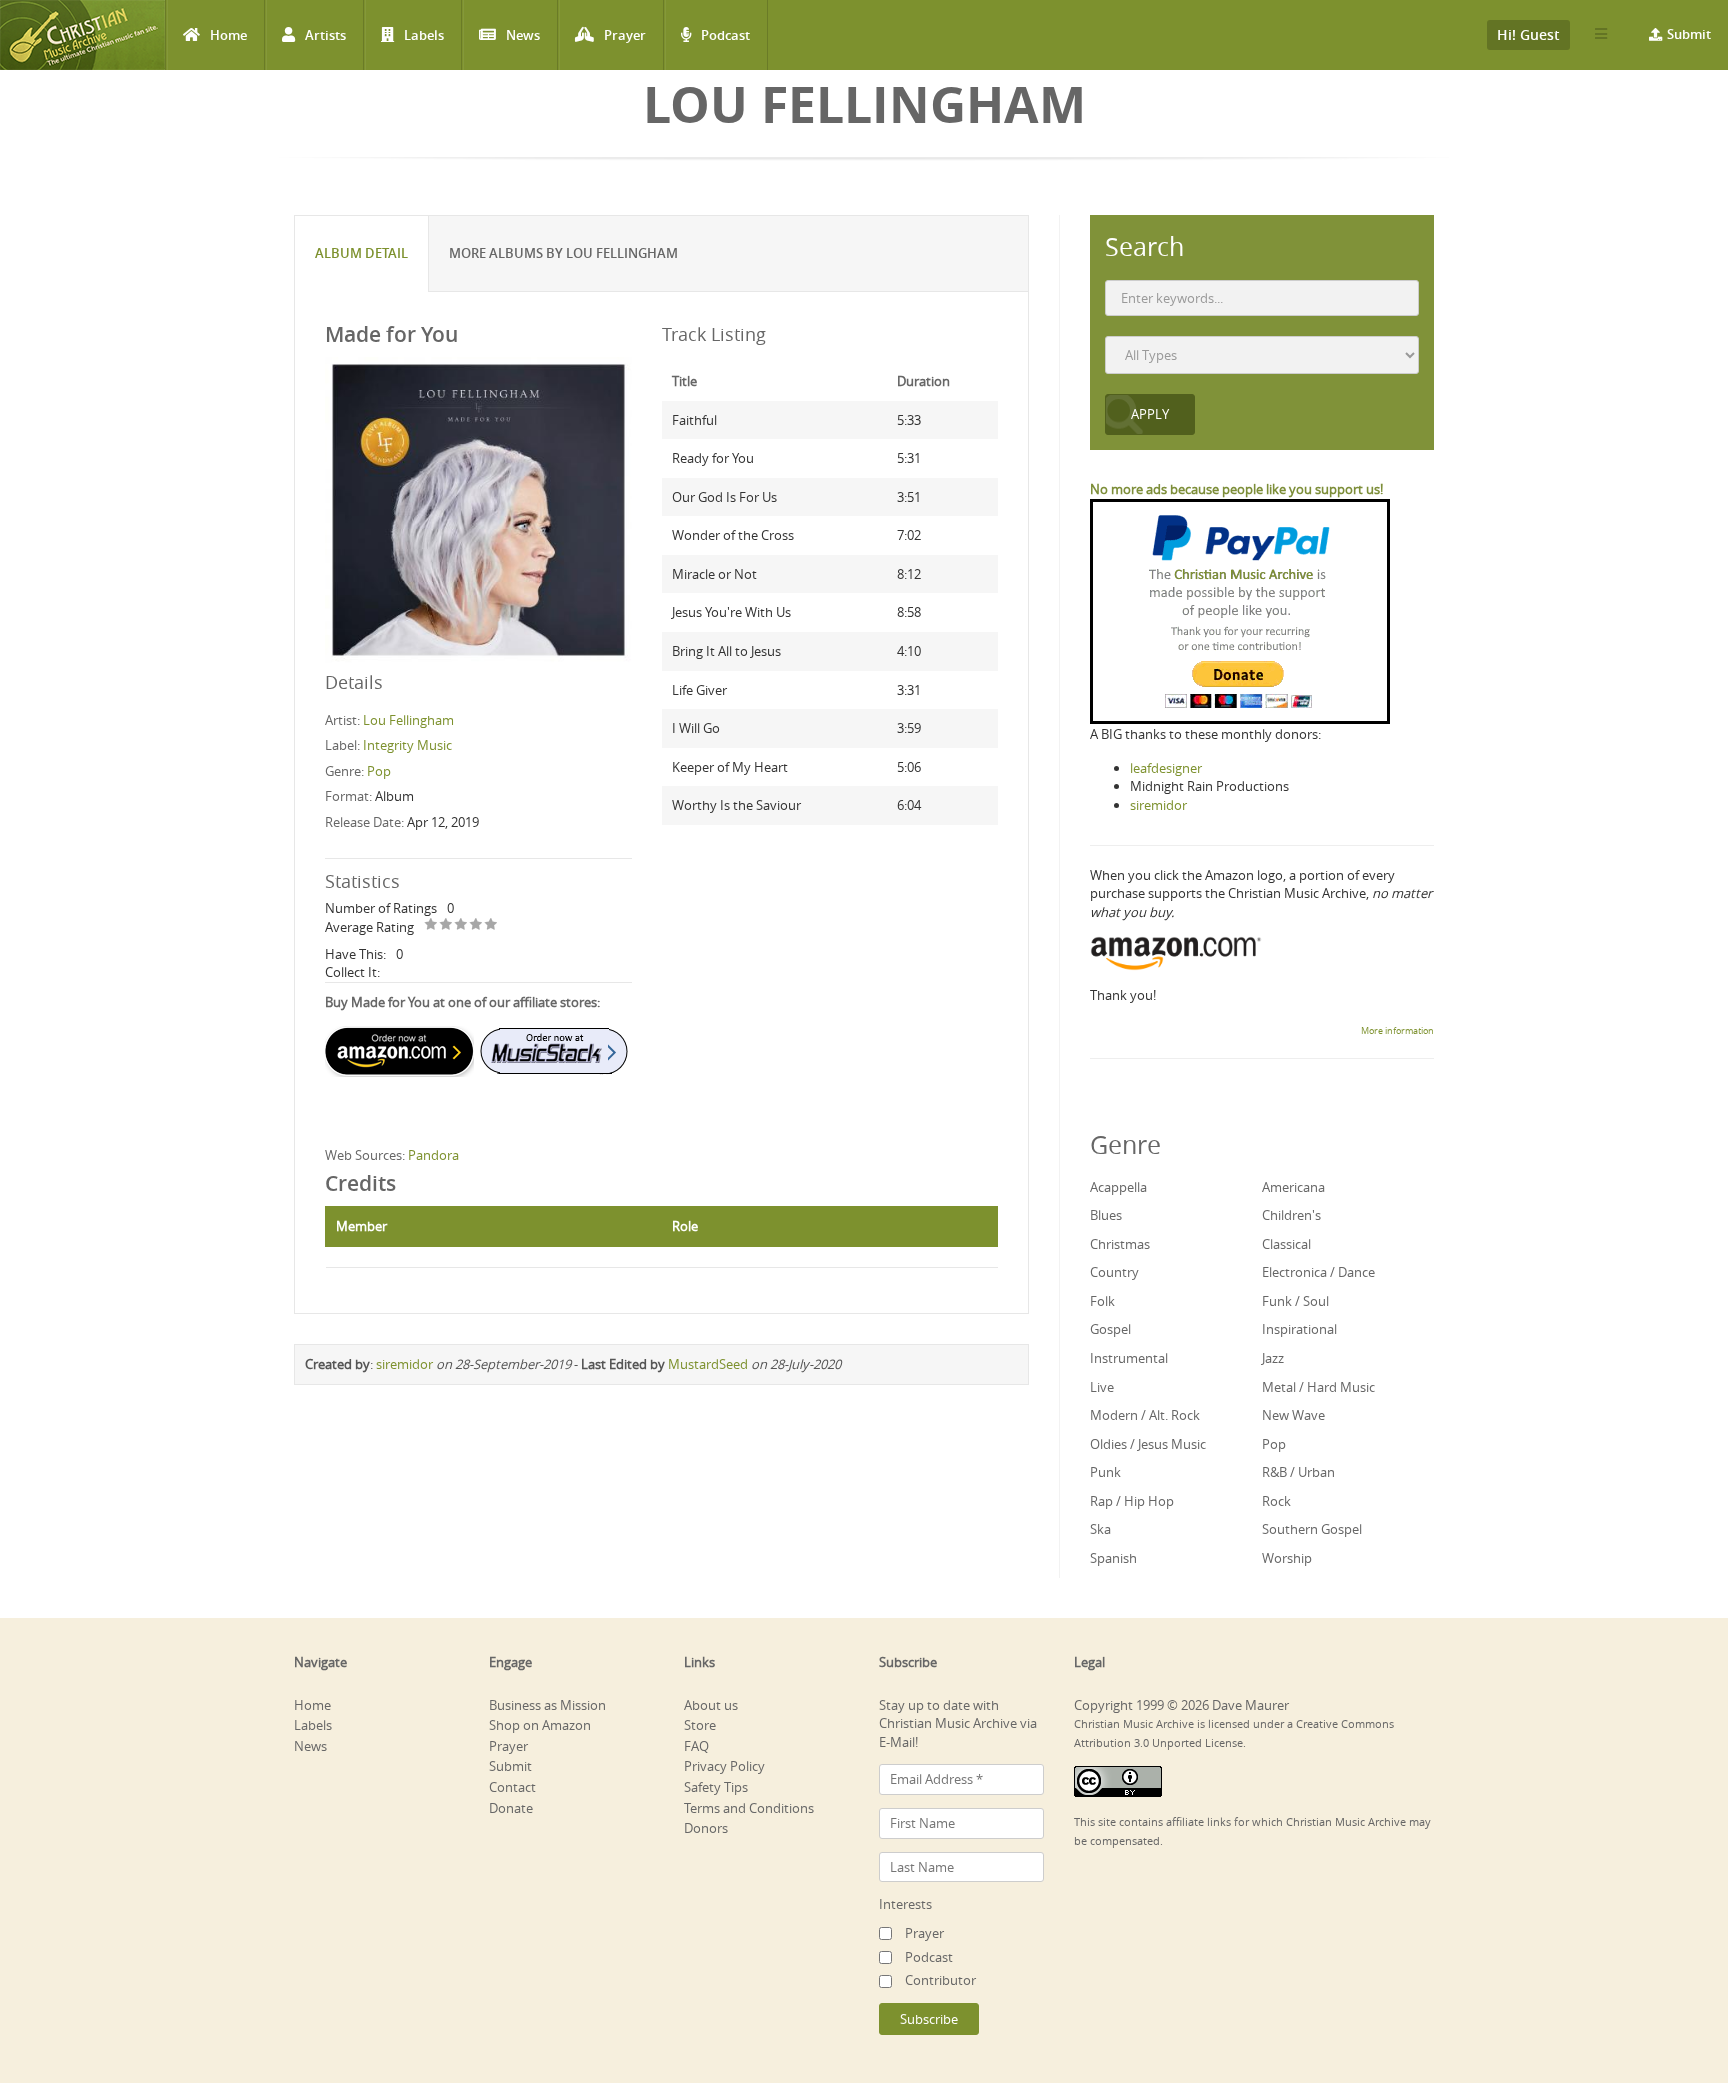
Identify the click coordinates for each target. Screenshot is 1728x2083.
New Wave (1293, 1415)
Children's (1291, 1215)
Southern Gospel (1312, 1529)
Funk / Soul (1295, 1301)
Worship (1287, 1558)
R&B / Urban (1298, 1472)
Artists (325, 35)
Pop (379, 771)
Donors (706, 1828)
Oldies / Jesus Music (1148, 1444)
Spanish (1113, 1558)
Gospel (1110, 1329)
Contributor (940, 1980)
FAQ (696, 1746)
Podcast (725, 35)
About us (711, 1705)
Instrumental (1129, 1358)
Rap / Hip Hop (1132, 1501)
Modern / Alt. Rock (1145, 1415)
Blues (1106, 1215)
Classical (1286, 1244)
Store (700, 1725)
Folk (1102, 1301)
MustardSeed (708, 1364)
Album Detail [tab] (361, 253)
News (523, 35)
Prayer (625, 35)
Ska (1100, 1529)
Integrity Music (407, 745)
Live (1102, 1387)
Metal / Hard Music (1318, 1387)
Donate (511, 1808)
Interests (905, 1904)
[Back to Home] (82, 35)
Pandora (433, 1155)
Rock (1276, 1501)
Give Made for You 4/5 (476, 925)
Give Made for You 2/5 (446, 925)
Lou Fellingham (408, 720)
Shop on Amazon (540, 1725)
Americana (1293, 1187)
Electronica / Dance (1318, 1272)
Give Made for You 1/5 (431, 925)
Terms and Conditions (749, 1808)
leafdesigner (1166, 768)
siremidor (404, 1364)
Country (1114, 1272)
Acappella (1118, 1187)
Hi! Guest (1528, 34)
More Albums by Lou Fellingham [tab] (563, 253)
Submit (1689, 34)
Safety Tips (716, 1787)
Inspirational (1299, 1329)
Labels (424, 35)
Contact (512, 1787)
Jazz (1273, 1358)
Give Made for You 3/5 (461, 925)
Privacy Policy (724, 1766)
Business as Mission (547, 1705)
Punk (1105, 1472)
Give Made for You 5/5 (491, 925)
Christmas (1120, 1244)
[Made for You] (478, 509)
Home (228, 35)
